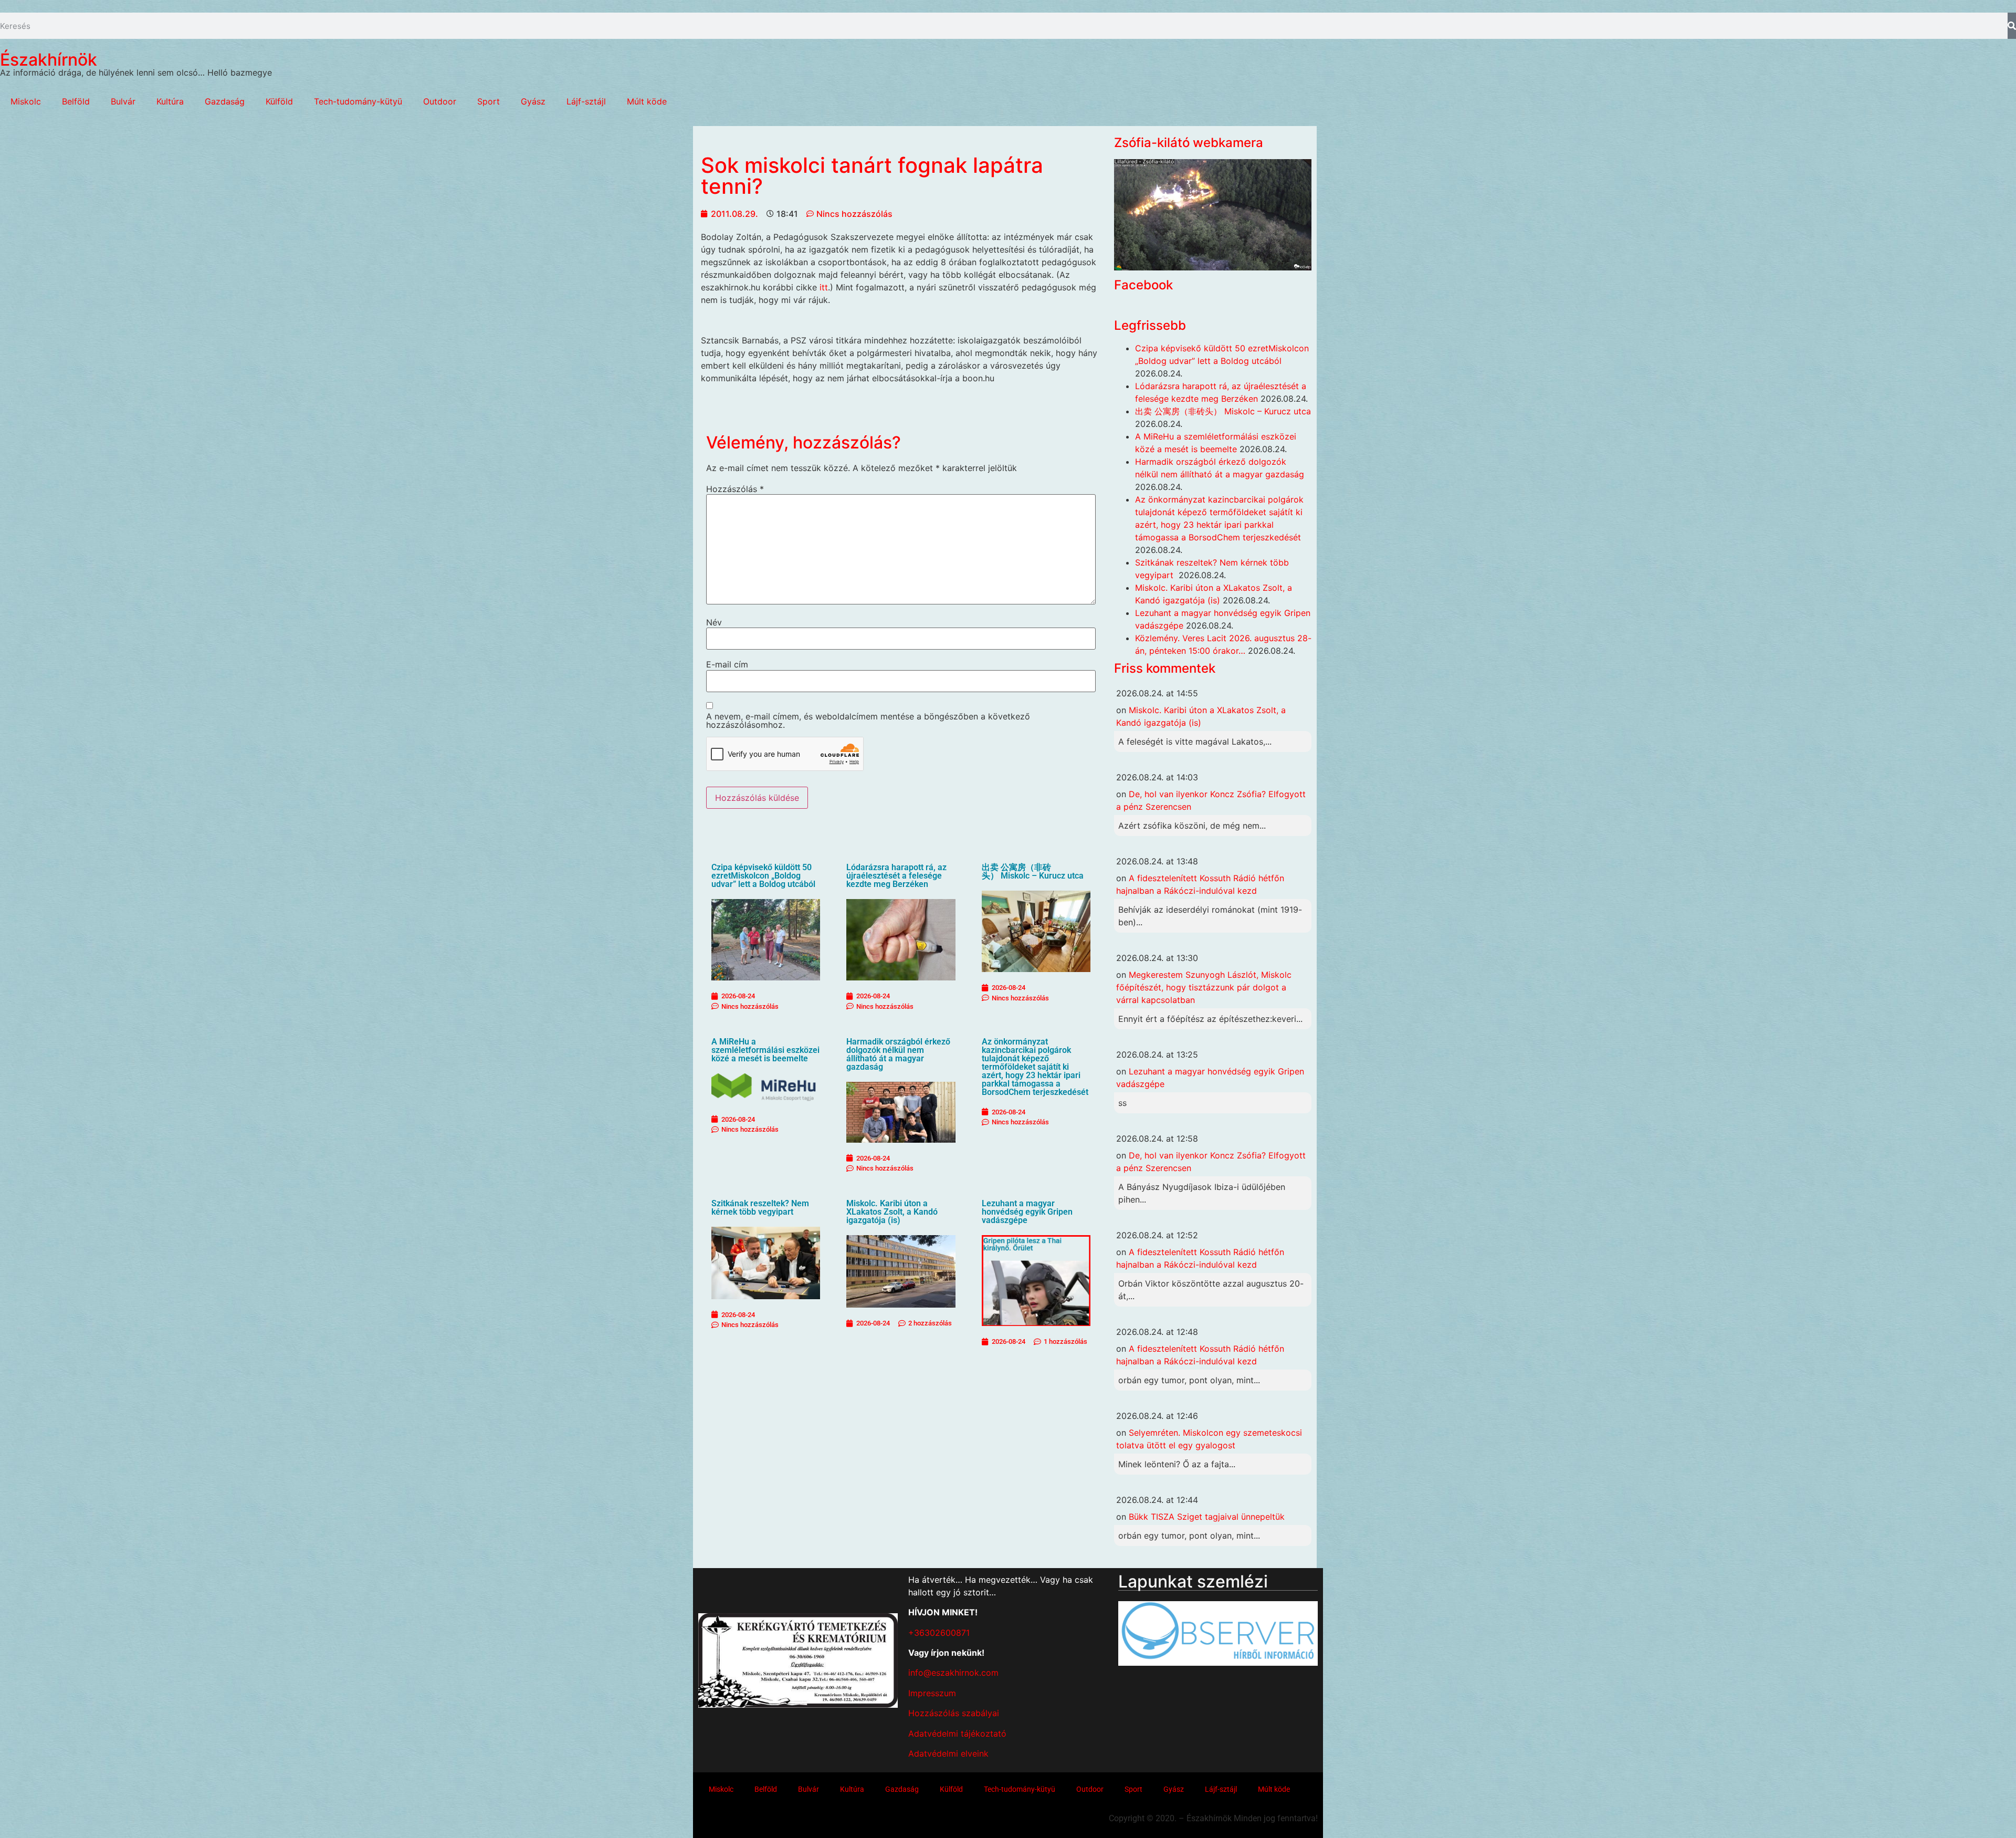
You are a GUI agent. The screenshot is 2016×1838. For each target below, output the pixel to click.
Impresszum (932, 1693)
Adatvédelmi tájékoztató (957, 1733)
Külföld (279, 101)
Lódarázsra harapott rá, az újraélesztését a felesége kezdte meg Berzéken (896, 876)
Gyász (533, 101)
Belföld (76, 101)
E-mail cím (727, 664)
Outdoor (440, 101)
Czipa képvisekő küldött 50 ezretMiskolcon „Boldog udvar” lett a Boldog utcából (763, 876)
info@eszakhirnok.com (953, 1673)
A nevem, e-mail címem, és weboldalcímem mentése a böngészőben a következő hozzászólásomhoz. (868, 720)
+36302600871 (939, 1633)
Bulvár (123, 101)
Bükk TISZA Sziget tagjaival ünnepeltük (1207, 1517)
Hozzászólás (735, 489)
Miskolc (26, 101)
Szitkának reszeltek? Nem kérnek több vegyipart (760, 1208)
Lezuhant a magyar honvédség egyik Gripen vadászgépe (1027, 1212)
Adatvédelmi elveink (948, 1753)
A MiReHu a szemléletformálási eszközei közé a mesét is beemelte (765, 1050)
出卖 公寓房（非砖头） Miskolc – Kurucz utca (1033, 871)
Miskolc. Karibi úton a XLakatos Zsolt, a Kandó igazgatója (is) (892, 1212)
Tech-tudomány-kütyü (358, 101)
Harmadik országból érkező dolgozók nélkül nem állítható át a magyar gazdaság (898, 1054)
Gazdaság (225, 101)
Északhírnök (49, 60)
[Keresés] (2012, 26)
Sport (489, 101)
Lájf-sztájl (586, 101)
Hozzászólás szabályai (954, 1713)
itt (822, 287)
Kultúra (170, 101)
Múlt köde (647, 101)
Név (714, 622)
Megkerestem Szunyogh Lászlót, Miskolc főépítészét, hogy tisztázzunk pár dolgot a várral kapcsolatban (1204, 987)
